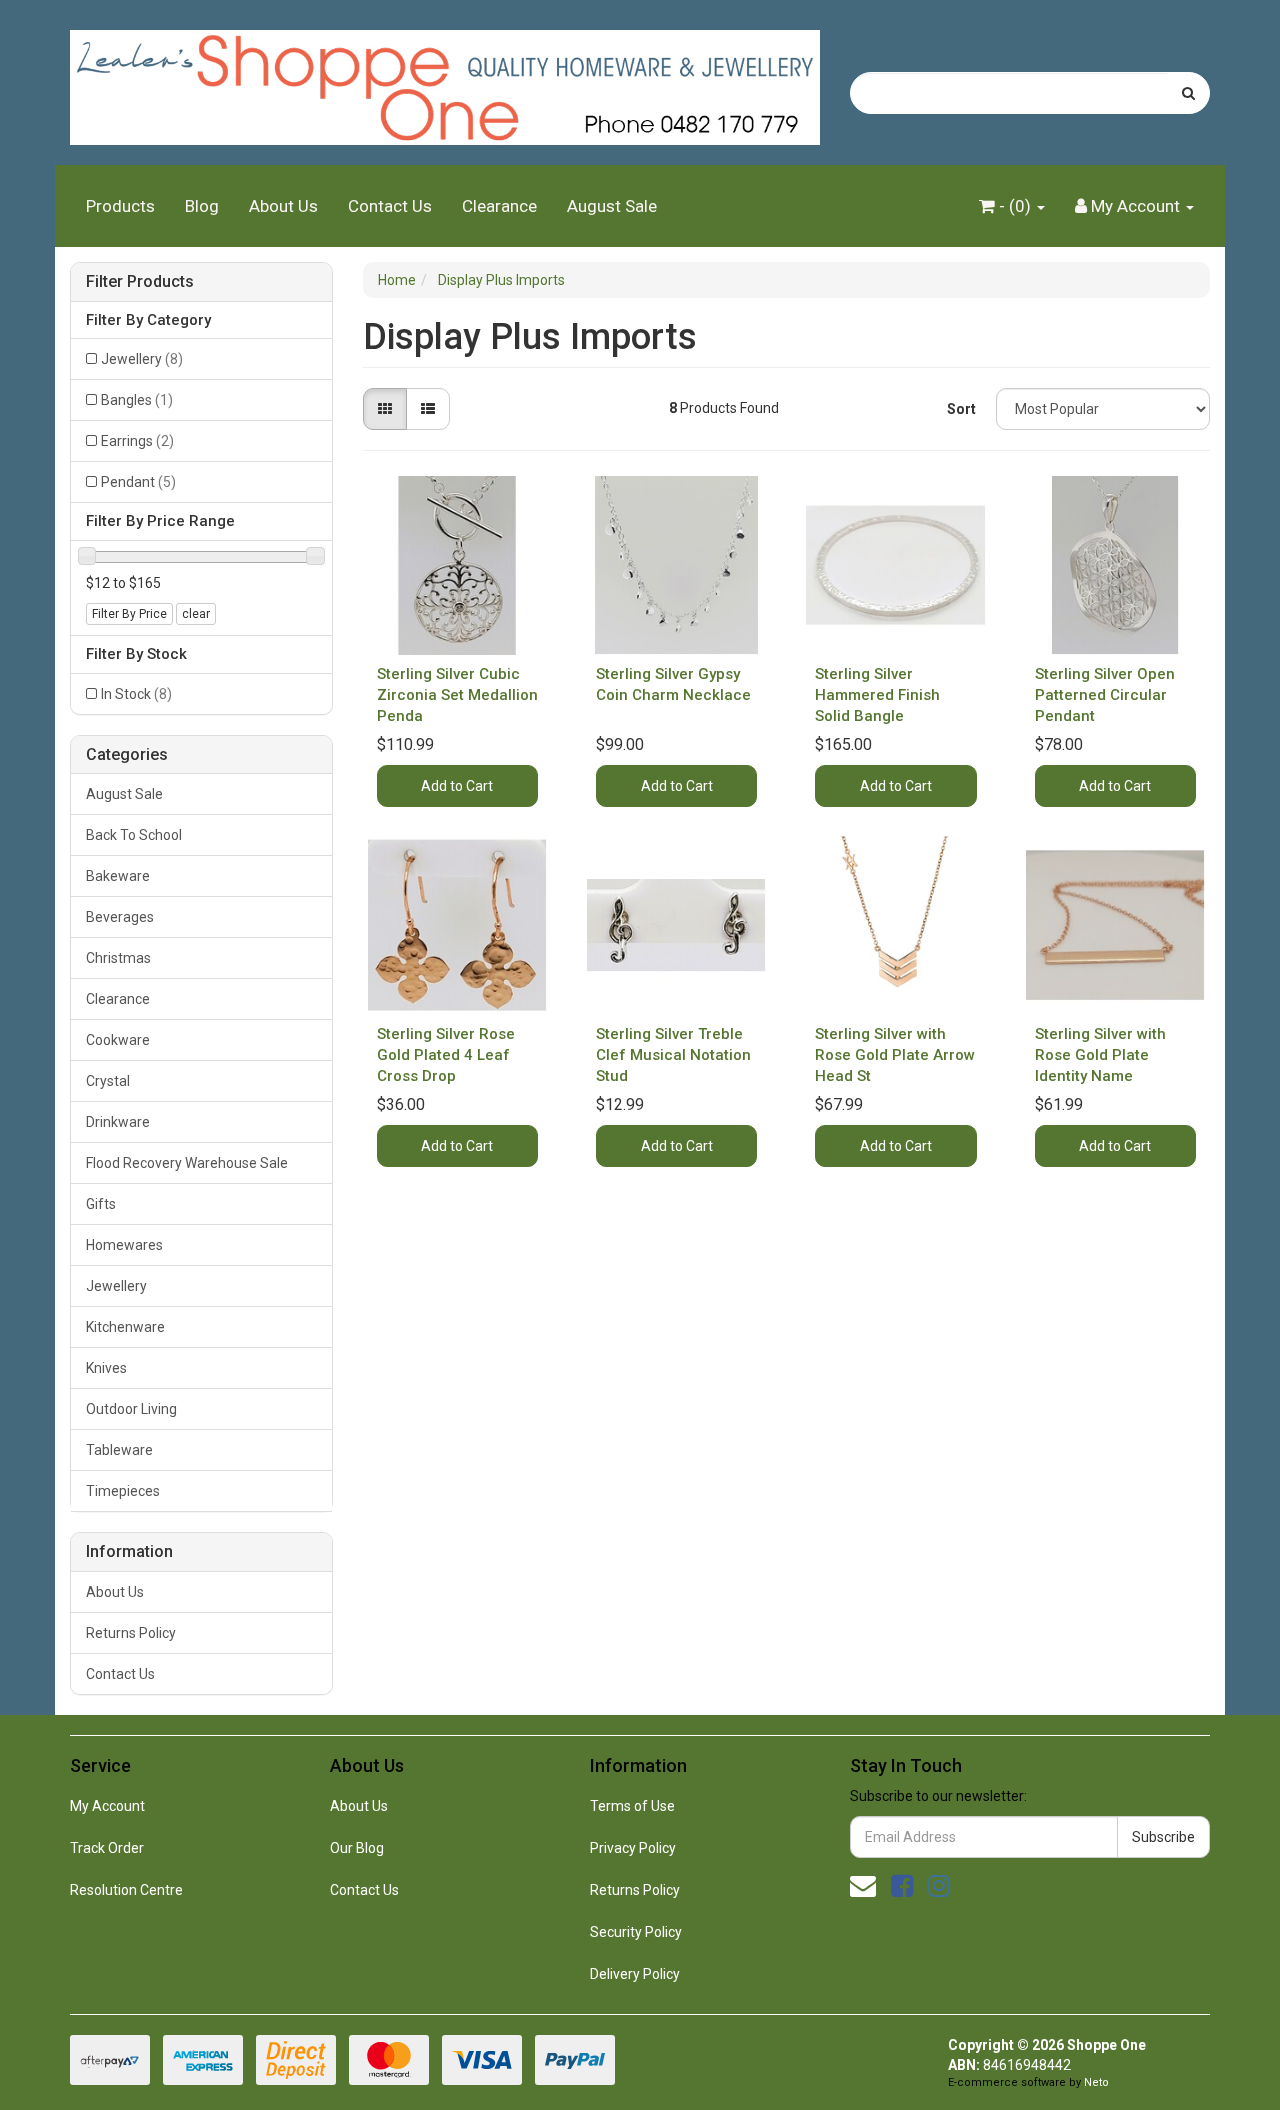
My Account (107, 1806)
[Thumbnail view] (385, 409)
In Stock (136, 694)
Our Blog (357, 1848)
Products (120, 206)
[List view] (428, 409)
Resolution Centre (126, 1890)
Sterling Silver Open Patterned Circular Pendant (1105, 695)
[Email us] (863, 1886)
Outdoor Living (131, 1409)
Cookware (118, 1040)
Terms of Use (632, 1806)
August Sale (612, 206)
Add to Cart (457, 786)
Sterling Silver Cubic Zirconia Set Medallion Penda (457, 695)
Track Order (107, 1848)
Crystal (108, 1081)
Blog (202, 206)
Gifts (101, 1204)
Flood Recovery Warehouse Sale (187, 1163)
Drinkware (118, 1122)
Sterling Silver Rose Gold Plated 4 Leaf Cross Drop (446, 1055)
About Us (283, 206)
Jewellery (142, 359)
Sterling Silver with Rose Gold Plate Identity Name (1100, 1055)
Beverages (120, 917)
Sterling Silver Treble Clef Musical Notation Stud (673, 1055)
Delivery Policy (635, 1974)
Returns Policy (131, 1633)
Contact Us (390, 206)
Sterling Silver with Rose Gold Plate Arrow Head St (895, 1055)
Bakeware (118, 876)
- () (1015, 206)
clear (196, 614)
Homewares (124, 1245)
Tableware (119, 1450)
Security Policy (636, 1932)
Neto (1096, 2082)
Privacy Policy (633, 1848)
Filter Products (140, 282)
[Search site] (1188, 93)
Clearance (499, 206)
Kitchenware (125, 1327)
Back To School (134, 835)
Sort (961, 409)
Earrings (137, 441)
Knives (106, 1368)
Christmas (118, 958)
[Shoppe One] (445, 81)
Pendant (138, 482)
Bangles (137, 400)
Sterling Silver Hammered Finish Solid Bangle (877, 695)
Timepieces (123, 1491)
